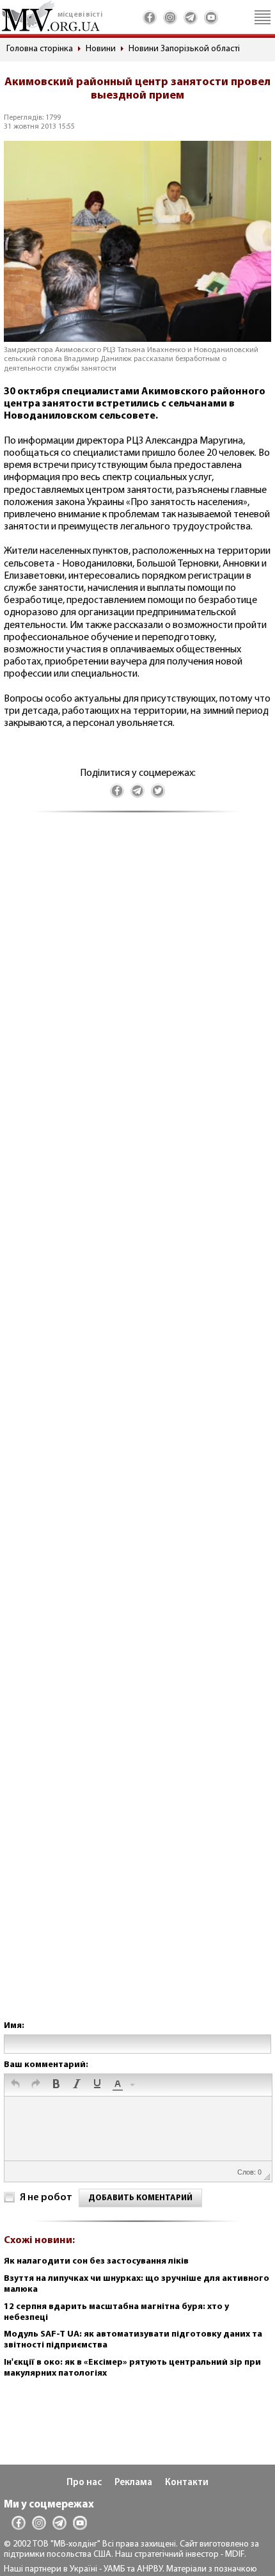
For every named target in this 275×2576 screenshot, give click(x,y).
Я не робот (46, 2198)
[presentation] (15, 2085)
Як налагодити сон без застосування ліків (96, 2261)
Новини (101, 49)
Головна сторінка (40, 49)
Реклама (133, 2483)
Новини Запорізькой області (184, 49)
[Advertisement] (137, 1429)
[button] (15, 2085)
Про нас (84, 2483)
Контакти (187, 2483)
